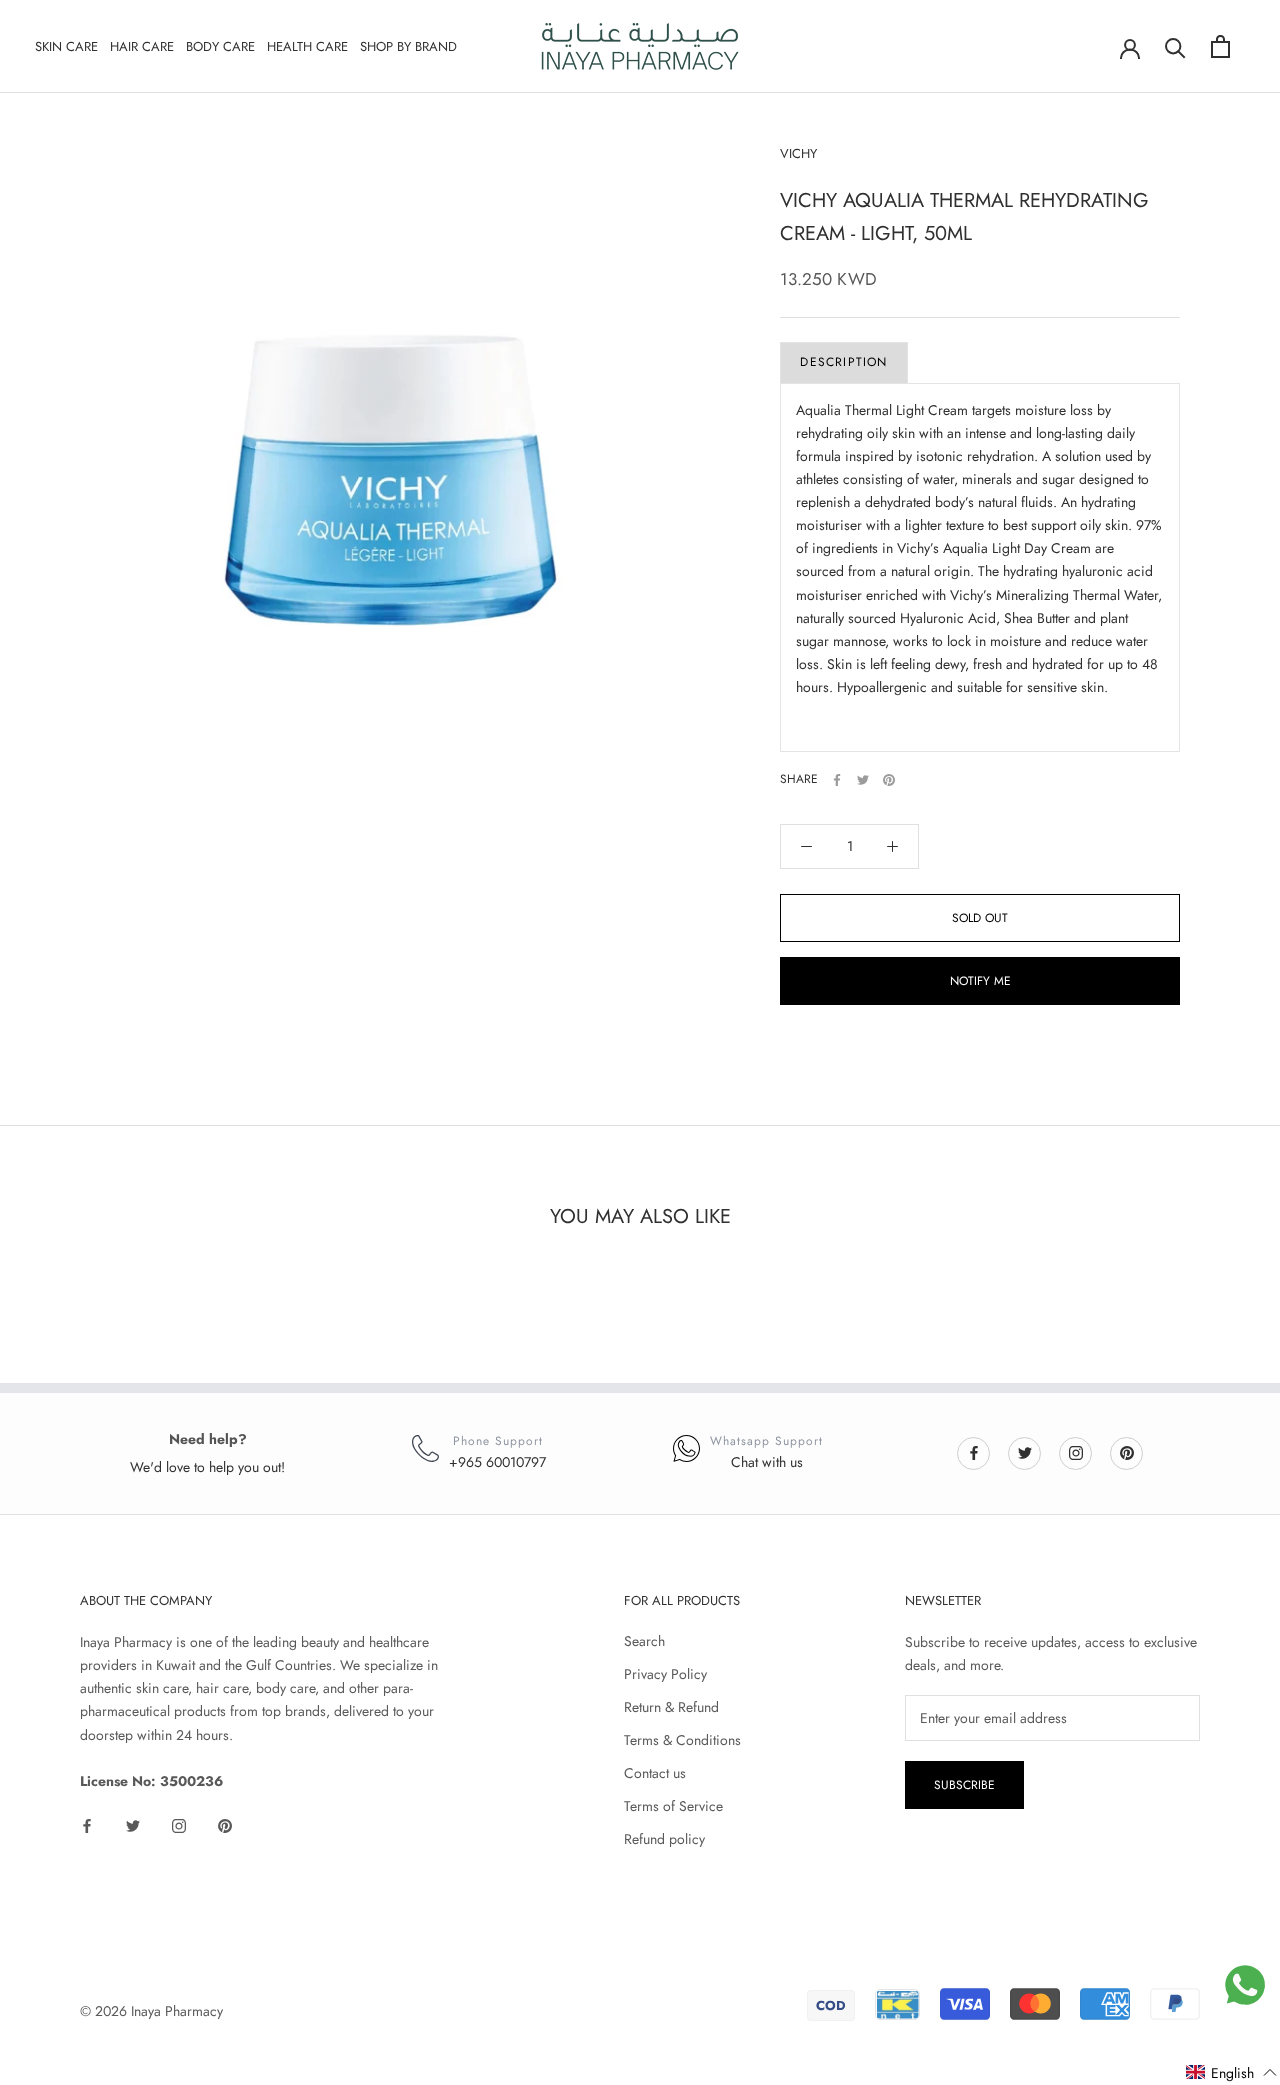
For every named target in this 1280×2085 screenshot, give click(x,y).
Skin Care (66, 46)
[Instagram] (1076, 1452)
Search (644, 1641)
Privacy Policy (665, 1674)
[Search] (1175, 46)
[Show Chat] (1245, 1985)
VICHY (798, 153)
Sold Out (980, 918)
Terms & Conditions (682, 1740)
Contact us (655, 1773)
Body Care (220, 46)
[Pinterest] (889, 780)
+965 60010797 (497, 1462)
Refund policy (664, 1839)
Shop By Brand (408, 46)
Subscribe (964, 1785)
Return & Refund (671, 1707)
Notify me (980, 981)
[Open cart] (1220, 46)
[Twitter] (863, 780)
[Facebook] (837, 780)
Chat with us (767, 1462)
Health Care (307, 46)
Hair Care (142, 46)
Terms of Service (673, 1806)
